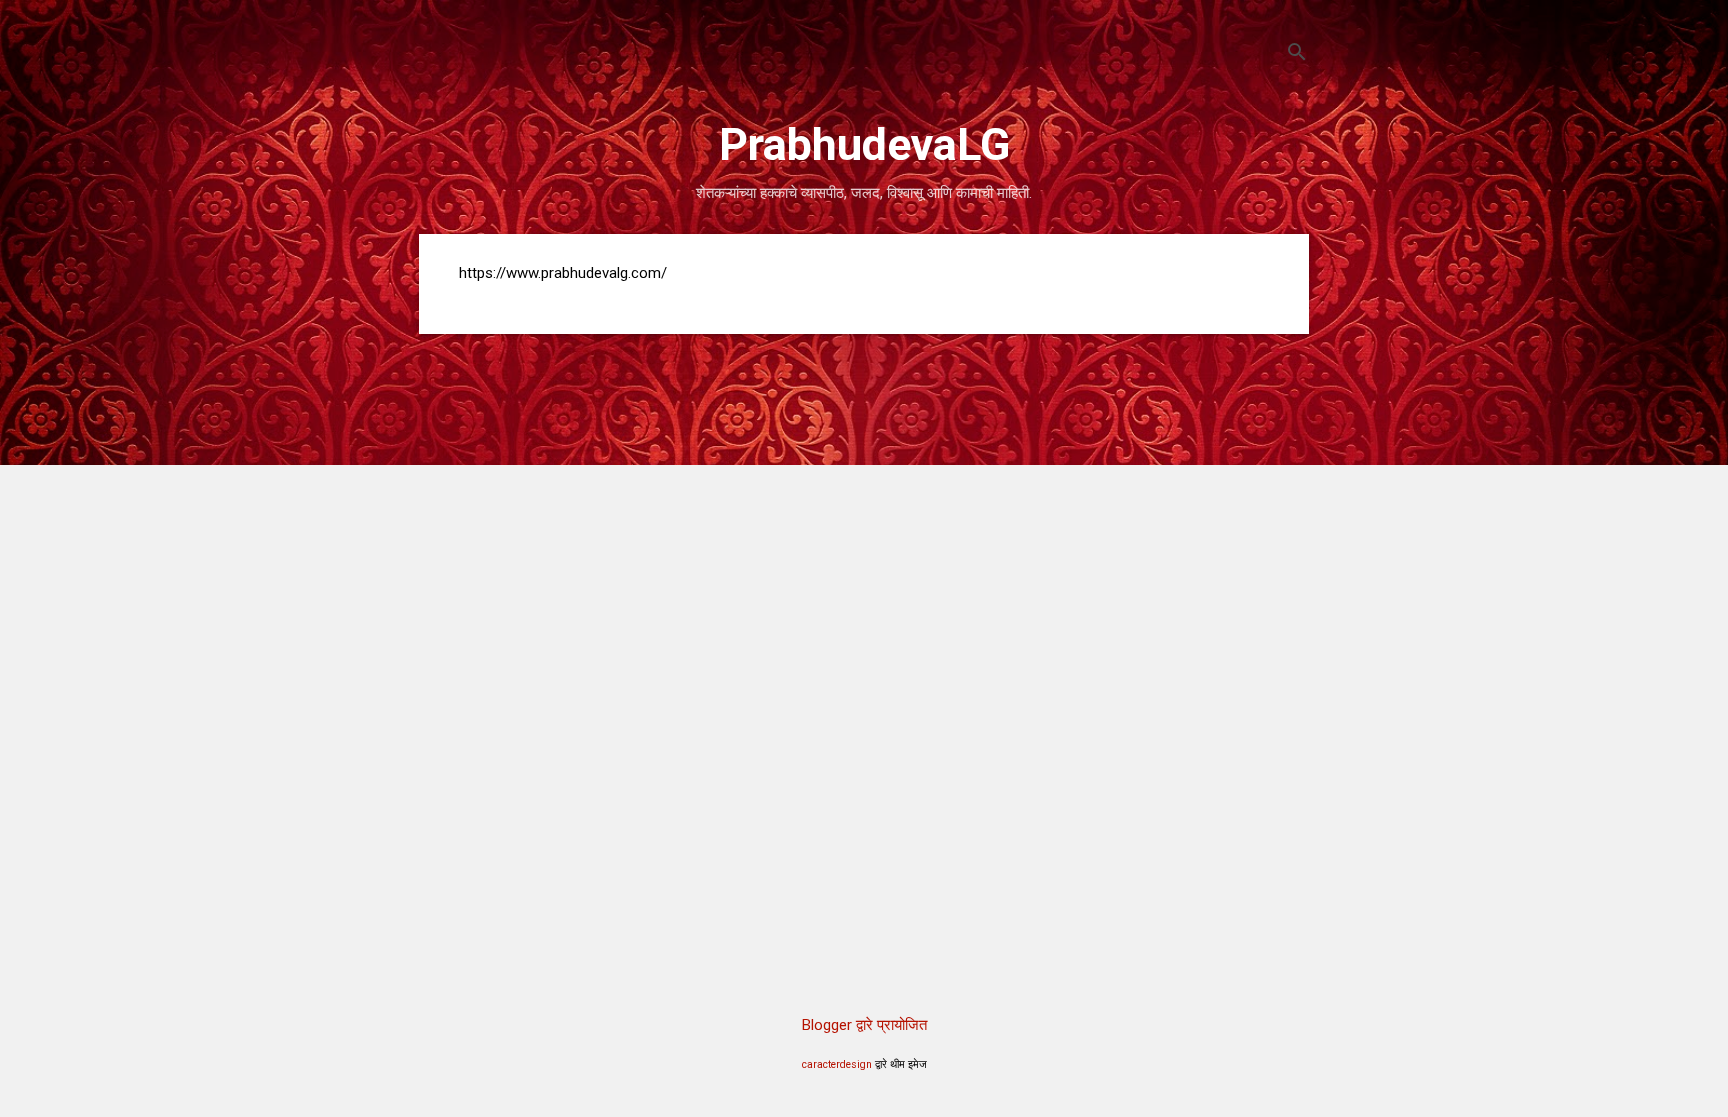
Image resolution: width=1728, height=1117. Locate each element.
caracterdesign (837, 1064)
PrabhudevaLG (864, 144)
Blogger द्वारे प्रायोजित (864, 1025)
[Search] (1297, 54)
